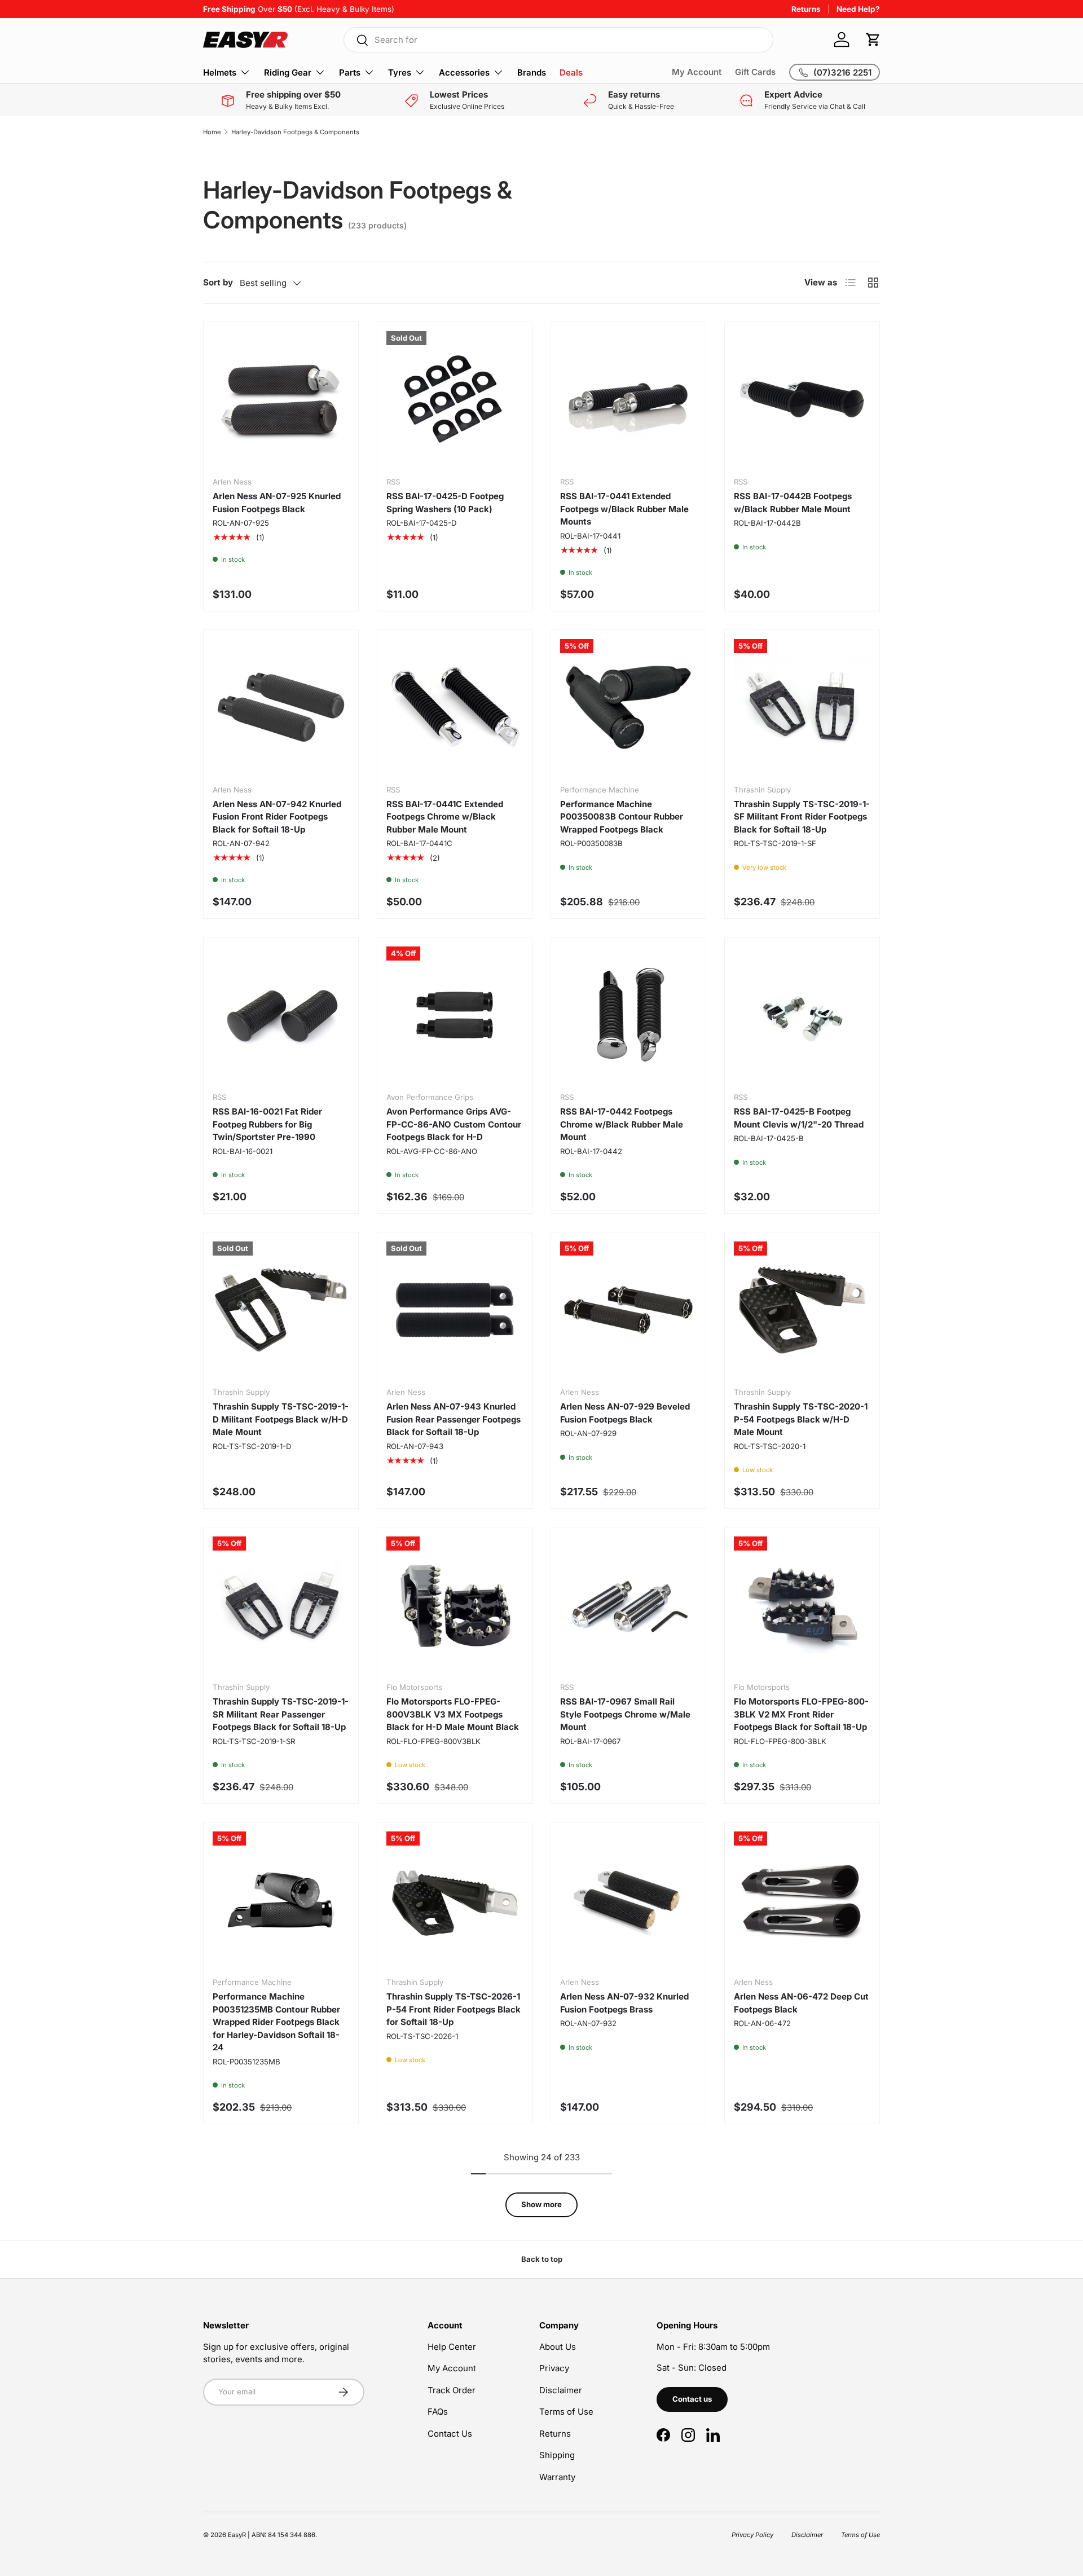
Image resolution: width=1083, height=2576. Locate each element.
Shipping (557, 2455)
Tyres (400, 72)
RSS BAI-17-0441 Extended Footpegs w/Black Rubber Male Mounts (624, 509)
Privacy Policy (752, 2535)
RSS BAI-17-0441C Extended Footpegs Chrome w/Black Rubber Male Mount (445, 817)
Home (212, 132)
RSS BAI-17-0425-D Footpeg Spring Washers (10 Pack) (445, 503)
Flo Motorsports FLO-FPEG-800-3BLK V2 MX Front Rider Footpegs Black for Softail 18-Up (801, 1714)
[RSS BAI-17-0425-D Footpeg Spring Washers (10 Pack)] (455, 399)
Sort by (218, 282)
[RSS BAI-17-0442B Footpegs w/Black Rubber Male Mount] (802, 399)
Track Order (452, 2390)
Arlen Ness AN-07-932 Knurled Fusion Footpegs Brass (624, 2003)
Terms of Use (566, 2412)
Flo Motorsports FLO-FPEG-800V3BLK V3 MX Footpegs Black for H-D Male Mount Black (453, 1714)
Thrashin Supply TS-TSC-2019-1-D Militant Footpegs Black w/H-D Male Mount (281, 1419)
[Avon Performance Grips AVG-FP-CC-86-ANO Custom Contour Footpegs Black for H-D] (455, 1015)
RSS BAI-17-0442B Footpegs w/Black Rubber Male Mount (793, 503)
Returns (806, 9)
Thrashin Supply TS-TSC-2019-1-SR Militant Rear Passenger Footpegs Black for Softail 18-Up (281, 1714)
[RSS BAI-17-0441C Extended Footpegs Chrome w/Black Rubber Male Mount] (455, 707)
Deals (571, 72)
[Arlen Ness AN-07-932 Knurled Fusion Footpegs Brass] (628, 1900)
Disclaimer (561, 2390)
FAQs (438, 2412)
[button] (873, 39)
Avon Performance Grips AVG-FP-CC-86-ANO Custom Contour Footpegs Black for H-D (454, 1124)
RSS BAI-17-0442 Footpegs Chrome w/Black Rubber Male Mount (622, 1124)
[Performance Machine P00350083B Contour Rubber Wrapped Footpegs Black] (628, 707)
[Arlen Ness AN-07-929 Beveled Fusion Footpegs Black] (628, 1310)
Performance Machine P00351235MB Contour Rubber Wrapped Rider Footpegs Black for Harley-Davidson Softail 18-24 (276, 2022)
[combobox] (558, 40)
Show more (541, 2204)
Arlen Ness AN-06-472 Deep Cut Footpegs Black (801, 2003)
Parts (350, 72)
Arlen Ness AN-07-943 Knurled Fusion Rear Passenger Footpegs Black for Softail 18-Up (454, 1419)
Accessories (464, 72)
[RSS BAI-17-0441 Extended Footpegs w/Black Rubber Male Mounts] (628, 399)
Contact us (692, 2399)
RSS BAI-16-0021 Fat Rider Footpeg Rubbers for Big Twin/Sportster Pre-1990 (267, 1124)
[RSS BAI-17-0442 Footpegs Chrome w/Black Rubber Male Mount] (628, 1015)
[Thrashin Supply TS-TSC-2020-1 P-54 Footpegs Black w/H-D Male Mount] (802, 1310)
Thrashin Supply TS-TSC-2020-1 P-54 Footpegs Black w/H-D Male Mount (801, 1419)
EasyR (237, 2535)
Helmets (220, 72)
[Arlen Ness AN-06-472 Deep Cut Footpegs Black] (802, 1900)
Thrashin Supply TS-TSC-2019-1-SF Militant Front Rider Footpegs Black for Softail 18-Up (802, 817)
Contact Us (450, 2434)
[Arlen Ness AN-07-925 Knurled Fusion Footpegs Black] (281, 399)
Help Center (452, 2347)
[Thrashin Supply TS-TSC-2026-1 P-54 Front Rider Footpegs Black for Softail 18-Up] (455, 1900)
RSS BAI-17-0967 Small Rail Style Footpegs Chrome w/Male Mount (625, 1714)
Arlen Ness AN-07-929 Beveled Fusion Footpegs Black (625, 1413)
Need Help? (858, 9)
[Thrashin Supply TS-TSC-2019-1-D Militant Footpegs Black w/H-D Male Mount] (281, 1310)
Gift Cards (755, 72)
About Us (558, 2347)
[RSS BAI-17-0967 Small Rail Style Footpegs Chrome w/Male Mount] (628, 1605)
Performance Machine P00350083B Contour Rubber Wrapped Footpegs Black (622, 817)
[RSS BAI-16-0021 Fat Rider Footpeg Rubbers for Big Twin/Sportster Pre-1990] (281, 1015)
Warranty (557, 2477)
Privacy (554, 2368)
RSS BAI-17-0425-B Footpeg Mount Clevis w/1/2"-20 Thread (799, 1118)
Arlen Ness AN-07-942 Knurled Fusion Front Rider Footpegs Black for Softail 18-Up (277, 817)
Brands (532, 72)
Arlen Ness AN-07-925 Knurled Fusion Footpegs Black (277, 503)
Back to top (542, 2259)
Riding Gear (288, 72)
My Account (697, 72)
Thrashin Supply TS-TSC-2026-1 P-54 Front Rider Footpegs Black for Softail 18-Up (454, 2009)
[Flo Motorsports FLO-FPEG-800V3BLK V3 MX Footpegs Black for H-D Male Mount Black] (455, 1605)
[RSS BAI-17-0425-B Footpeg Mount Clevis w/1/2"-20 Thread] (802, 1015)
